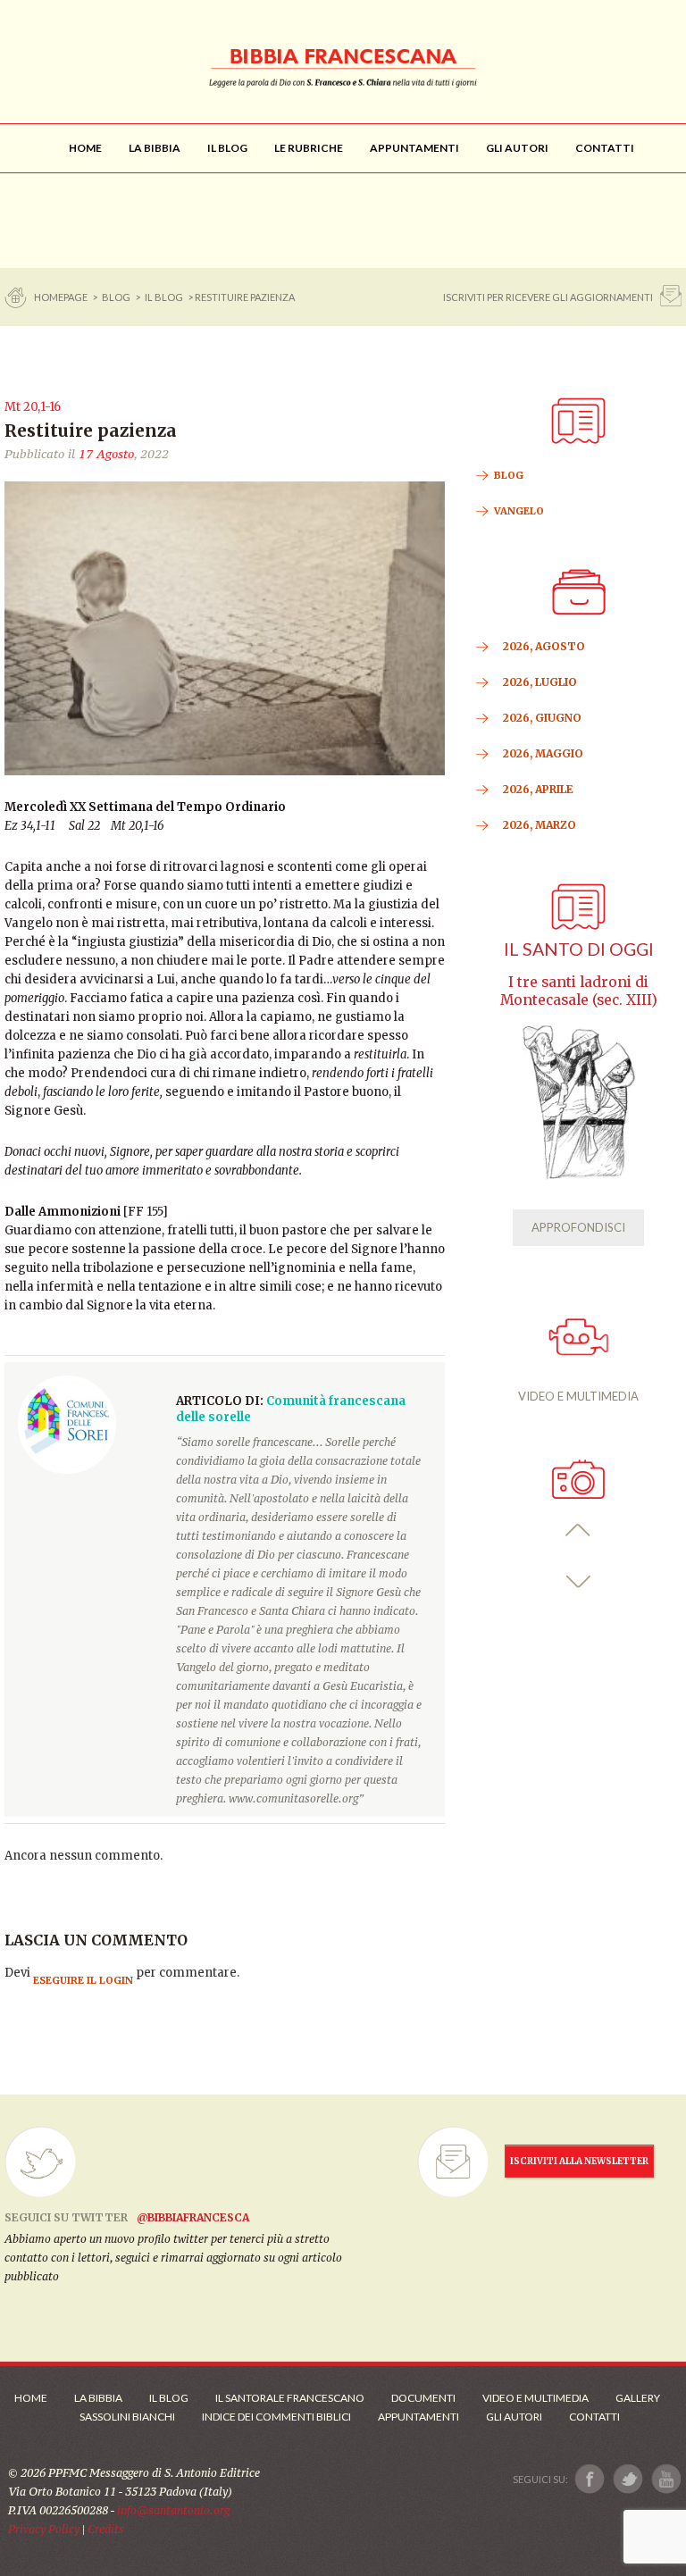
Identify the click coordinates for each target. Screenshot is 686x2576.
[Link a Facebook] (590, 2479)
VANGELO (519, 511)
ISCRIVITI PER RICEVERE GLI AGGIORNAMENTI (548, 297)
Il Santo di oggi (579, 949)
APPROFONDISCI (578, 1227)
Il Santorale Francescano (290, 2398)
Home (31, 2398)
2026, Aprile (538, 789)
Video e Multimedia (535, 2398)
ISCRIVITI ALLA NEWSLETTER (579, 2161)
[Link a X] (627, 2479)
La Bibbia (98, 2398)
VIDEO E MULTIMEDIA (578, 1396)
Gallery (638, 2398)
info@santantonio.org (173, 2510)
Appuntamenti (418, 2417)
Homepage (62, 297)
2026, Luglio (540, 682)
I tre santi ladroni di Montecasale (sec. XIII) (579, 991)
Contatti (594, 2417)
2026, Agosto (544, 646)
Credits (106, 2529)
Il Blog (164, 297)
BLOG (116, 297)
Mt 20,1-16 (33, 407)
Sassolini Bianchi (127, 2417)
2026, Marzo (540, 825)
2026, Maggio (543, 753)
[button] (578, 1531)
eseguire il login (83, 1980)
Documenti (423, 2398)
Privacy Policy (44, 2529)
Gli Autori (514, 2417)
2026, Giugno (542, 718)
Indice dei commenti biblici (276, 2417)
